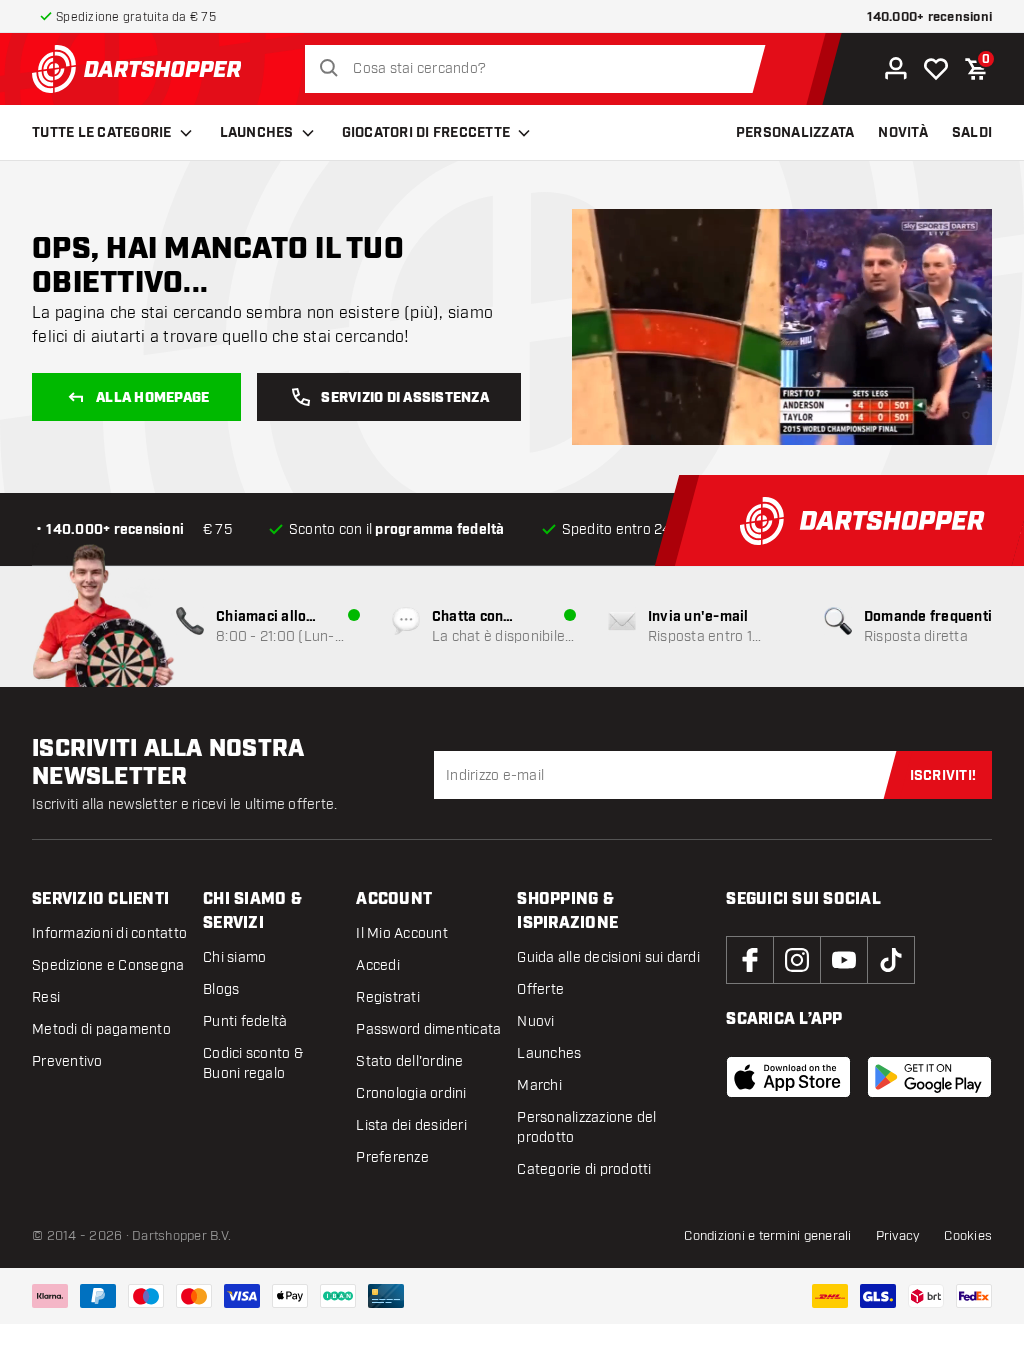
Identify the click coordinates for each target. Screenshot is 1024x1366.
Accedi (378, 965)
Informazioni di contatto (109, 933)
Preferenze (392, 1157)
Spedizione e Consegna (108, 965)
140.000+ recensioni (929, 17)
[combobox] (540, 69)
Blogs (221, 989)
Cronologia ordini (411, 1093)
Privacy (898, 1236)
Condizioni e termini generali (767, 1236)
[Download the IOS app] (788, 1077)
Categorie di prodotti (584, 1169)
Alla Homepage (152, 398)
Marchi (539, 1085)
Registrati (388, 997)
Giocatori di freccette (426, 133)
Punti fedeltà (245, 1021)
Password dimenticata (428, 1029)
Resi (46, 997)
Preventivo (67, 1061)
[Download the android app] (929, 1077)
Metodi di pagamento (101, 1029)
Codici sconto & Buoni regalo (253, 1063)
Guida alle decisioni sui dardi (608, 957)
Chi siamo (234, 957)
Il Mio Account (402, 933)
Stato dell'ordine (409, 1061)
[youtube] (844, 960)
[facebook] (750, 960)
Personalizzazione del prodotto (586, 1127)
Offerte (540, 989)
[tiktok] (891, 960)
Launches (257, 133)
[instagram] (797, 960)
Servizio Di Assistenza (405, 398)
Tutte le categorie (102, 133)
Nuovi (535, 1021)
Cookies (968, 1236)
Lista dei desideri (411, 1125)
